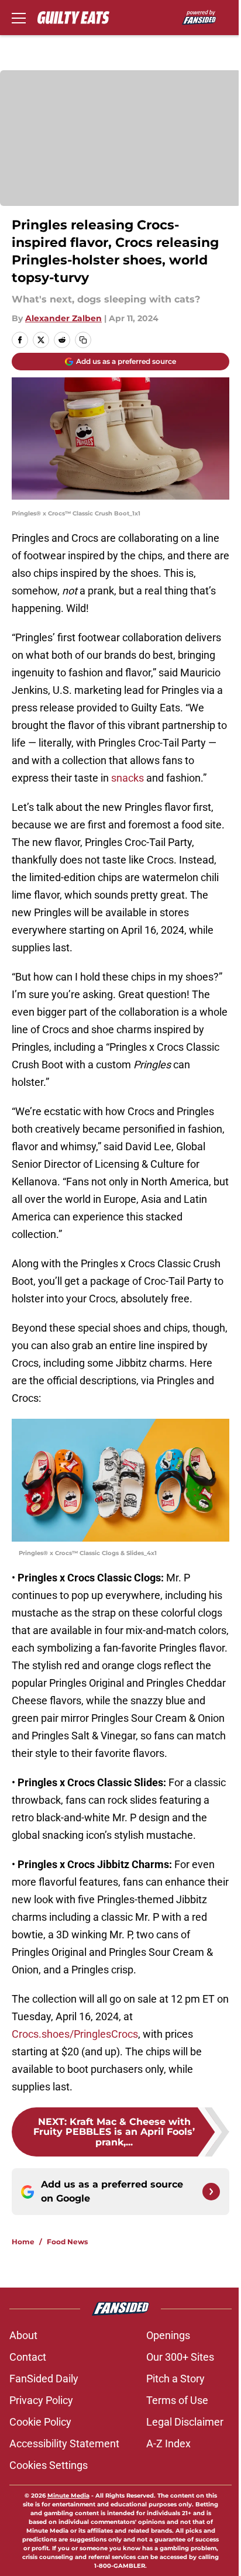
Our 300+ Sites (180, 2357)
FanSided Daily (44, 2379)
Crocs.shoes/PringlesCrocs (75, 2034)
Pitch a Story (175, 2379)
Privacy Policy (41, 2400)
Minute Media (68, 2496)
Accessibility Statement (64, 2443)
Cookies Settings (49, 2465)
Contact (28, 2357)
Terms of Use (177, 2400)
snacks (128, 778)
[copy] (83, 340)
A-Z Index (168, 2443)
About (23, 2335)
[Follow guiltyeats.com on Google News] (211, 2192)
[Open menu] (19, 18)
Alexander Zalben (63, 318)
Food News (67, 2242)
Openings (168, 2335)
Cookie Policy (40, 2422)
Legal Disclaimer (185, 2422)
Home (23, 2242)
